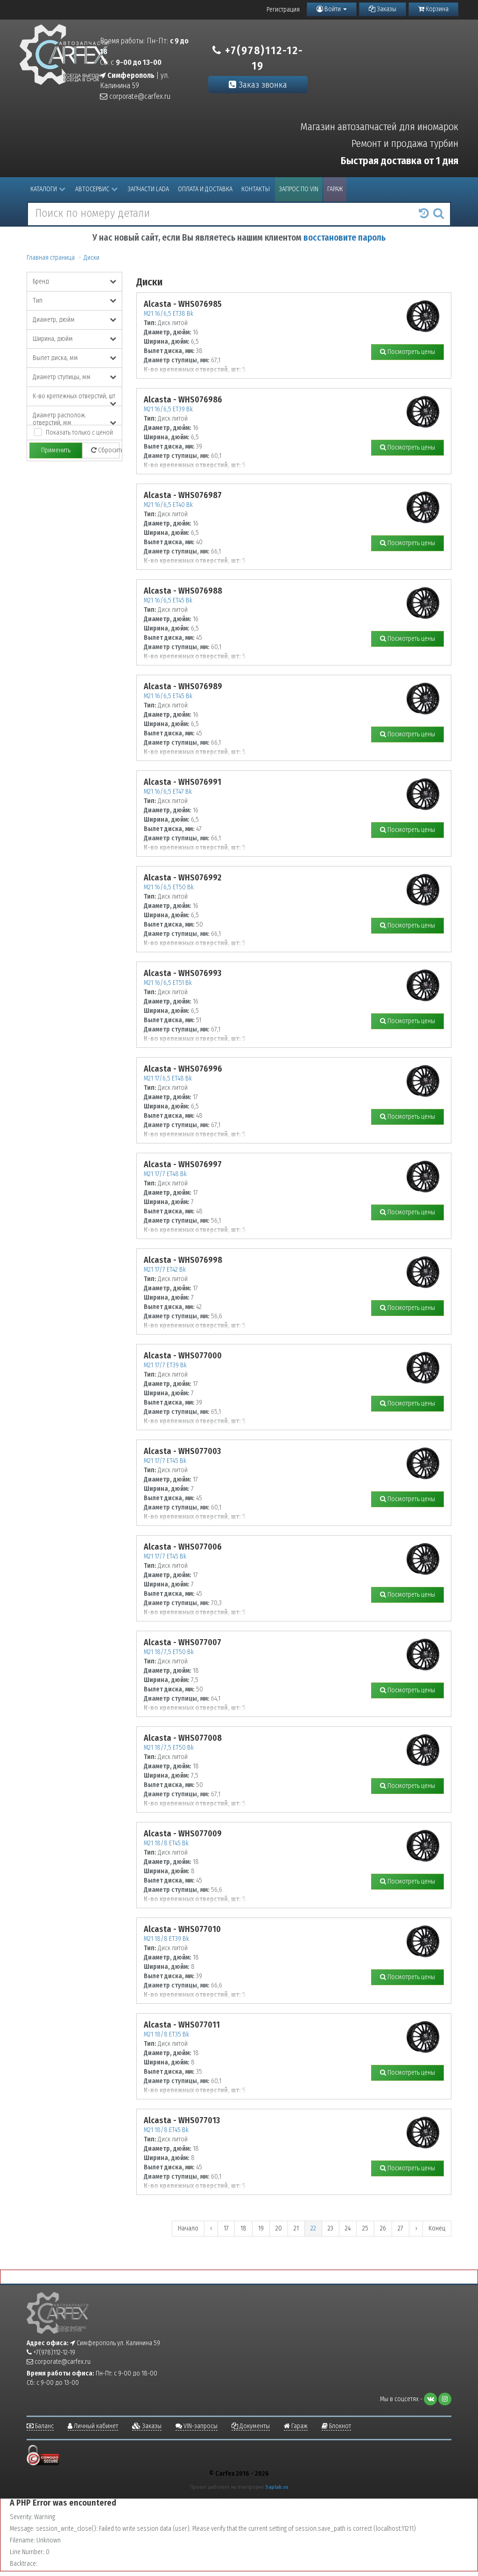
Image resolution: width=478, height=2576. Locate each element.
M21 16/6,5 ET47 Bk (168, 792)
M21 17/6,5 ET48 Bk (168, 1078)
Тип (38, 301)
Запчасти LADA (148, 189)
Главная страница (51, 258)
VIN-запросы (200, 2426)
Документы (254, 2426)
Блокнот (339, 2426)
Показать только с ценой (79, 433)
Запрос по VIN (299, 189)
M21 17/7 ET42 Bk (165, 1270)
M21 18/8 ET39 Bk (166, 1939)
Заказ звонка (262, 85)
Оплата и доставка (205, 189)
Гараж (335, 189)
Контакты (256, 189)
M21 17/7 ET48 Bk (165, 1174)
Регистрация (283, 10)
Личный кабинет (95, 2426)
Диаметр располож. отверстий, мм (60, 418)
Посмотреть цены (411, 352)
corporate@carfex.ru (139, 96)
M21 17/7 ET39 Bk (165, 1365)
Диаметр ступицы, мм (62, 377)
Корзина (436, 9)
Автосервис (92, 189)
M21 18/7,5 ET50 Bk (169, 1652)
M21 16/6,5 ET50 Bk (169, 887)
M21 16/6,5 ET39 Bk (168, 409)
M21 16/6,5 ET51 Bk (168, 983)
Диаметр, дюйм (54, 320)
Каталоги (44, 189)
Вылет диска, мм (55, 358)
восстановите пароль (344, 238)
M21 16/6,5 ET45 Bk (168, 600)
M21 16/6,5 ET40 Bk (168, 505)
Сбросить (108, 450)
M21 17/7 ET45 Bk (165, 1461)
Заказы (386, 9)
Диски (91, 258)
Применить (56, 450)
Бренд (41, 281)
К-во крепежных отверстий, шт (74, 396)
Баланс (44, 2426)
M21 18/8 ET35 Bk (166, 2034)
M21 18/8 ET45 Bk (166, 1843)
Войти (333, 9)
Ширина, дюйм (53, 339)
